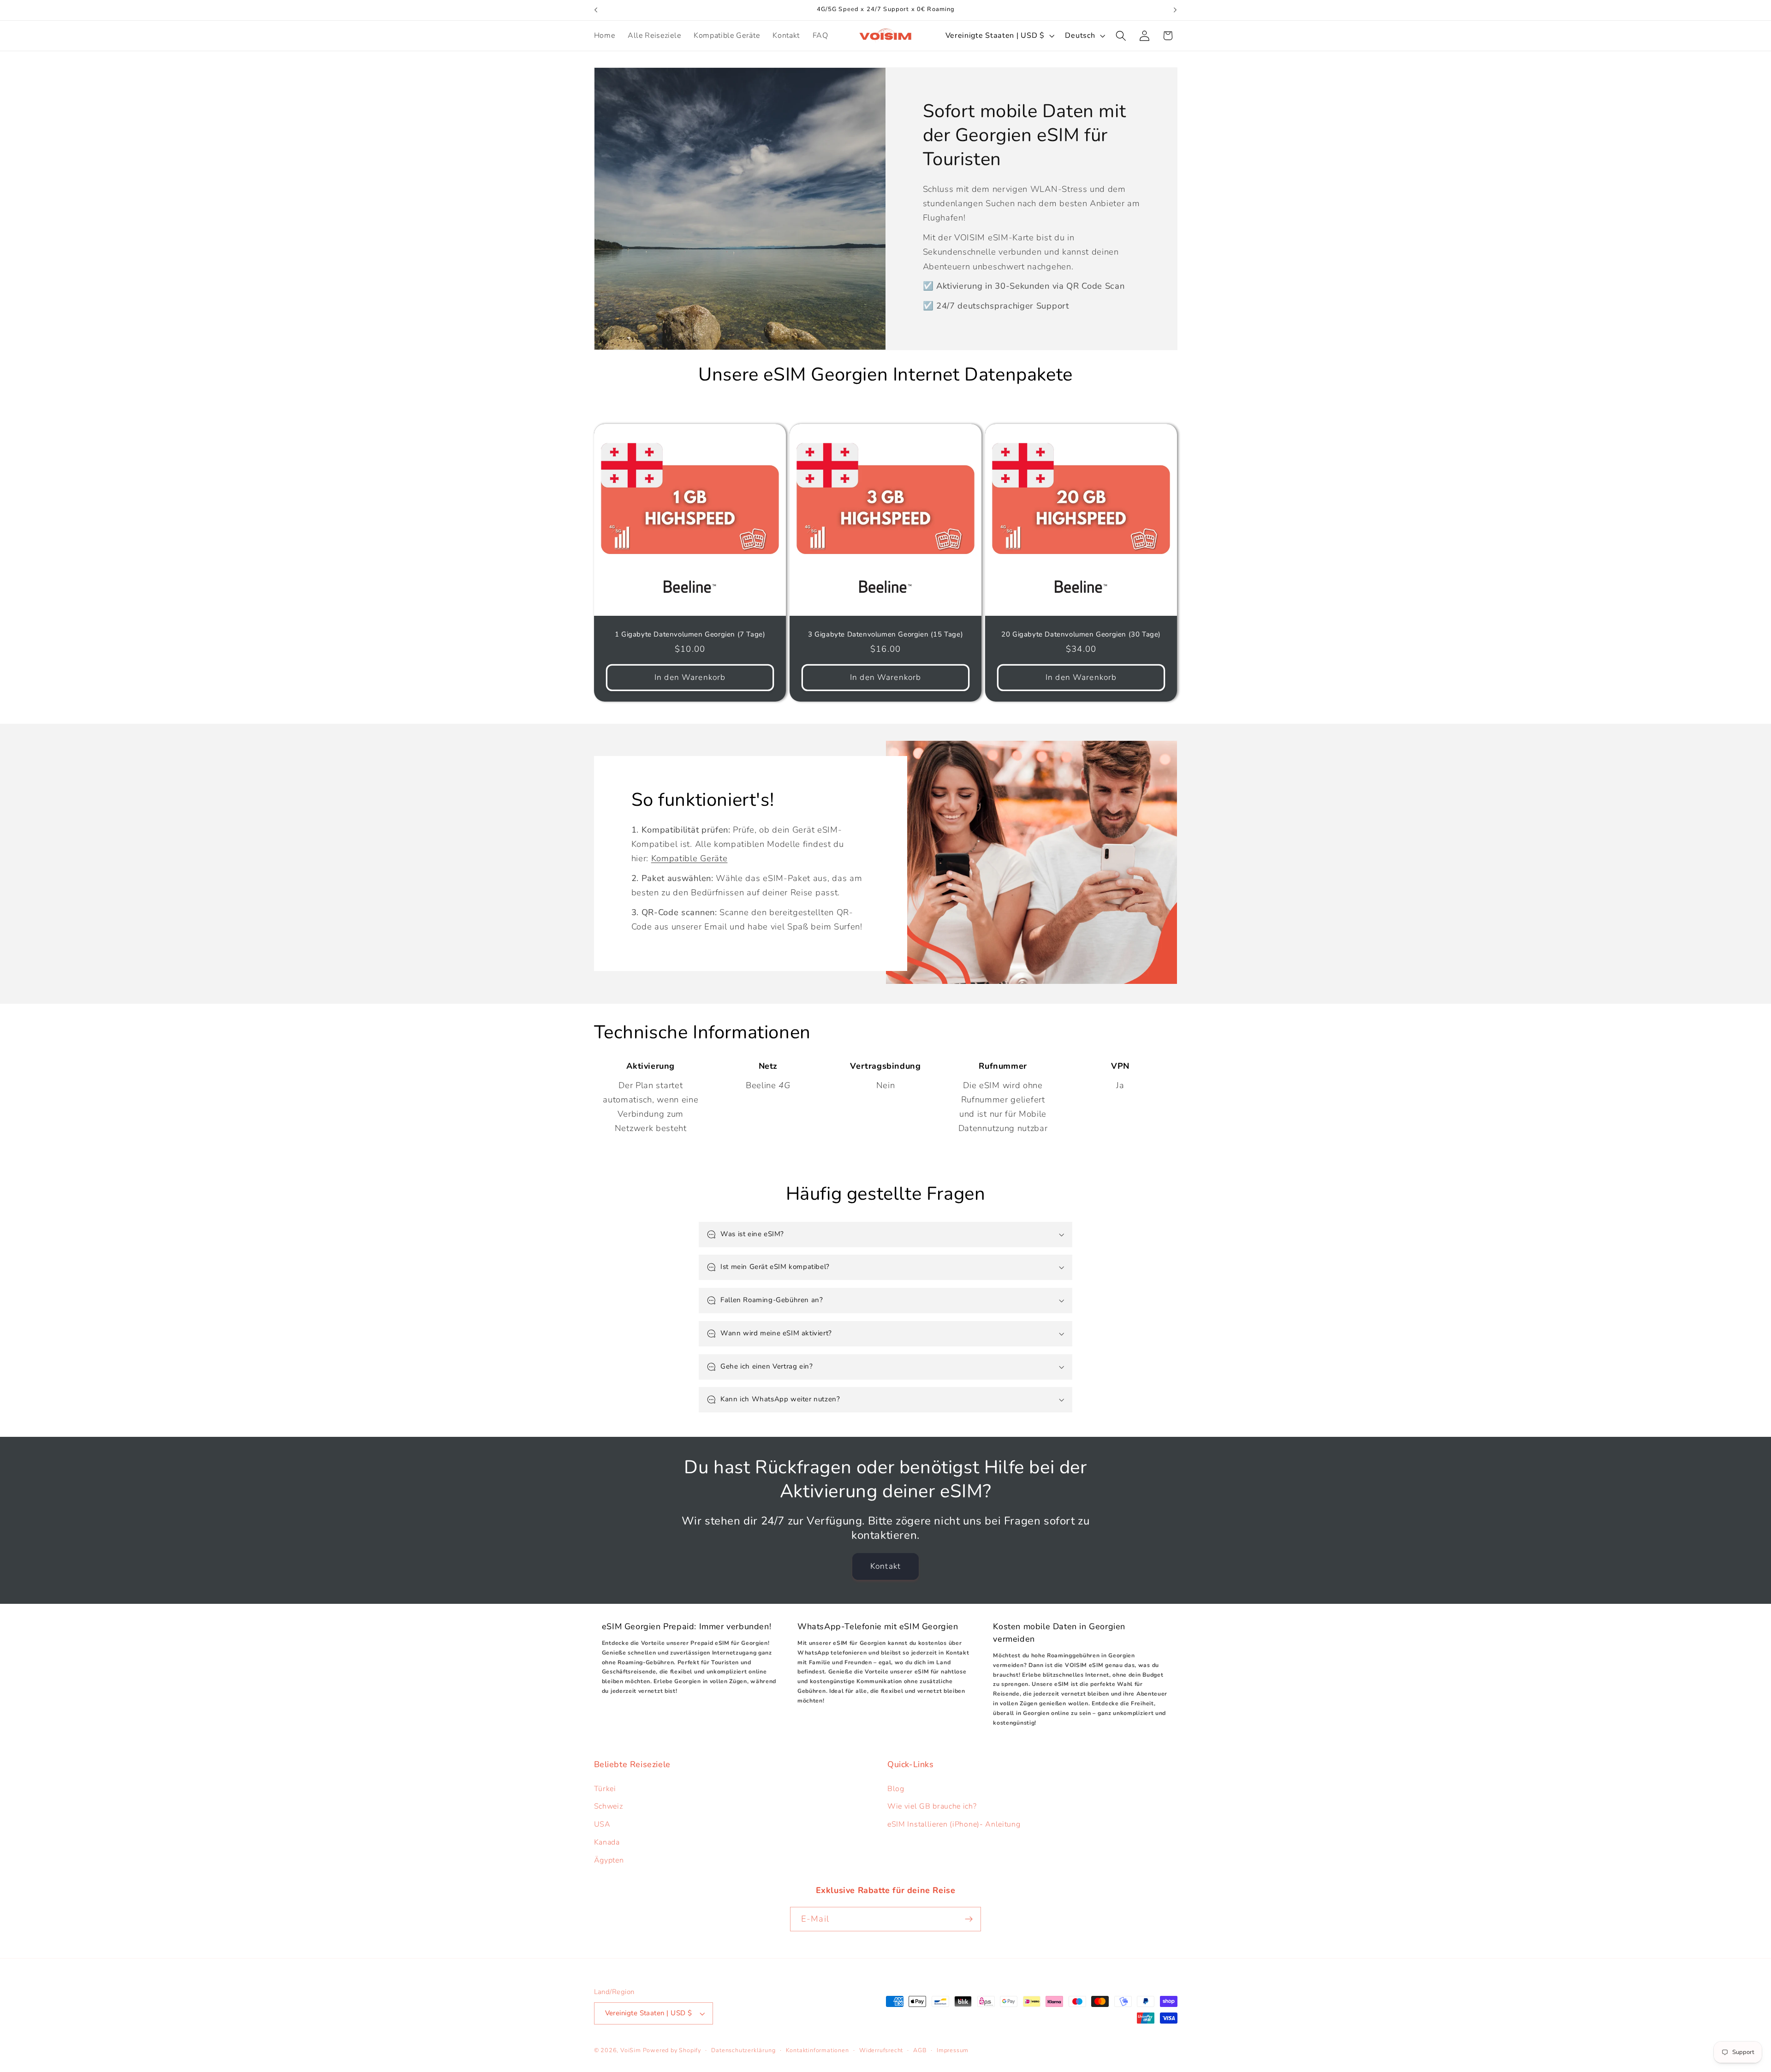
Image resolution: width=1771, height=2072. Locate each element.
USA (602, 1824)
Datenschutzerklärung (743, 2050)
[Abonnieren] (969, 1919)
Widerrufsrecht (881, 2050)
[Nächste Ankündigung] (1175, 10)
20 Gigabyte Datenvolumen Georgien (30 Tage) (1081, 634)
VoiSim (631, 2050)
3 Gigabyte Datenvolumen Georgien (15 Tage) (885, 634)
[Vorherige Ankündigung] (596, 10)
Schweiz (609, 1806)
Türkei (605, 1789)
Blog (896, 1789)
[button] (1121, 36)
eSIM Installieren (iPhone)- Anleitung (954, 1824)
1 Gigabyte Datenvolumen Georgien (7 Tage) (690, 634)
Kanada (607, 1842)
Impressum (953, 2050)
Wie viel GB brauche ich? (932, 1806)
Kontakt (885, 1566)
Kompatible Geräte (689, 859)
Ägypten (609, 1860)
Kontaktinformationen (817, 2050)
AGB (920, 2050)
